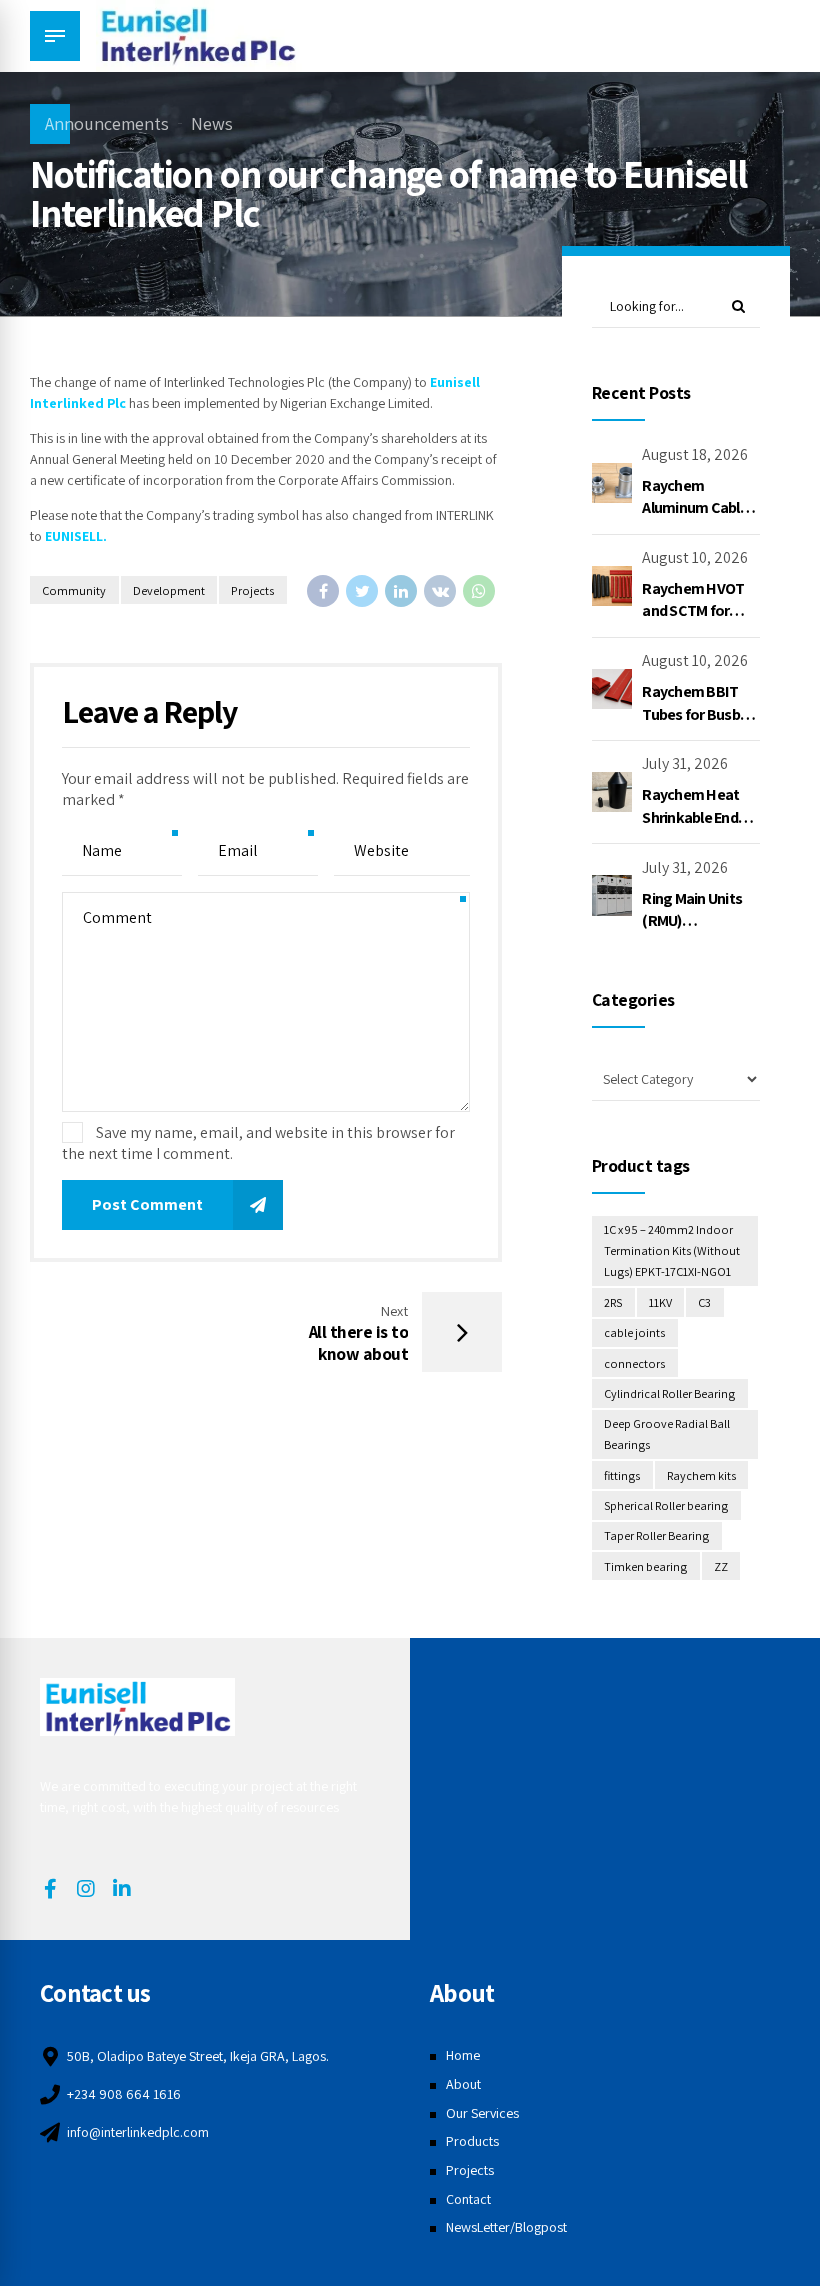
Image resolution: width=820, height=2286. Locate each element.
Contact (468, 2199)
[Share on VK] (440, 591)
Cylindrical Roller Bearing (669, 1393)
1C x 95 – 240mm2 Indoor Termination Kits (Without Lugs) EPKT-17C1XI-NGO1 (672, 1250)
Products (472, 2141)
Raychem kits (701, 1475)
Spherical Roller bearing (666, 1505)
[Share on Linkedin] (401, 591)
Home (463, 2055)
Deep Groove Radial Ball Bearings (667, 1434)
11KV (660, 1302)
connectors (634, 1363)
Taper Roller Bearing (656, 1535)
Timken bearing (645, 1566)
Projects (252, 590)
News (212, 123)
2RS (613, 1302)
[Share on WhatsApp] (479, 591)
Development (169, 590)
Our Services (482, 2113)
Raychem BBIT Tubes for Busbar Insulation (697, 714)
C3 (704, 1302)
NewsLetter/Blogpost (506, 2227)
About (463, 2084)
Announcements (107, 123)
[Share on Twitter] (362, 591)
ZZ (721, 1566)
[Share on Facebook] (323, 591)
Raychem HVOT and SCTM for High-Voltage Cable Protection (698, 622)
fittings (622, 1475)
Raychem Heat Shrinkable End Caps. (690, 817)
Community (74, 590)
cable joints (634, 1332)
